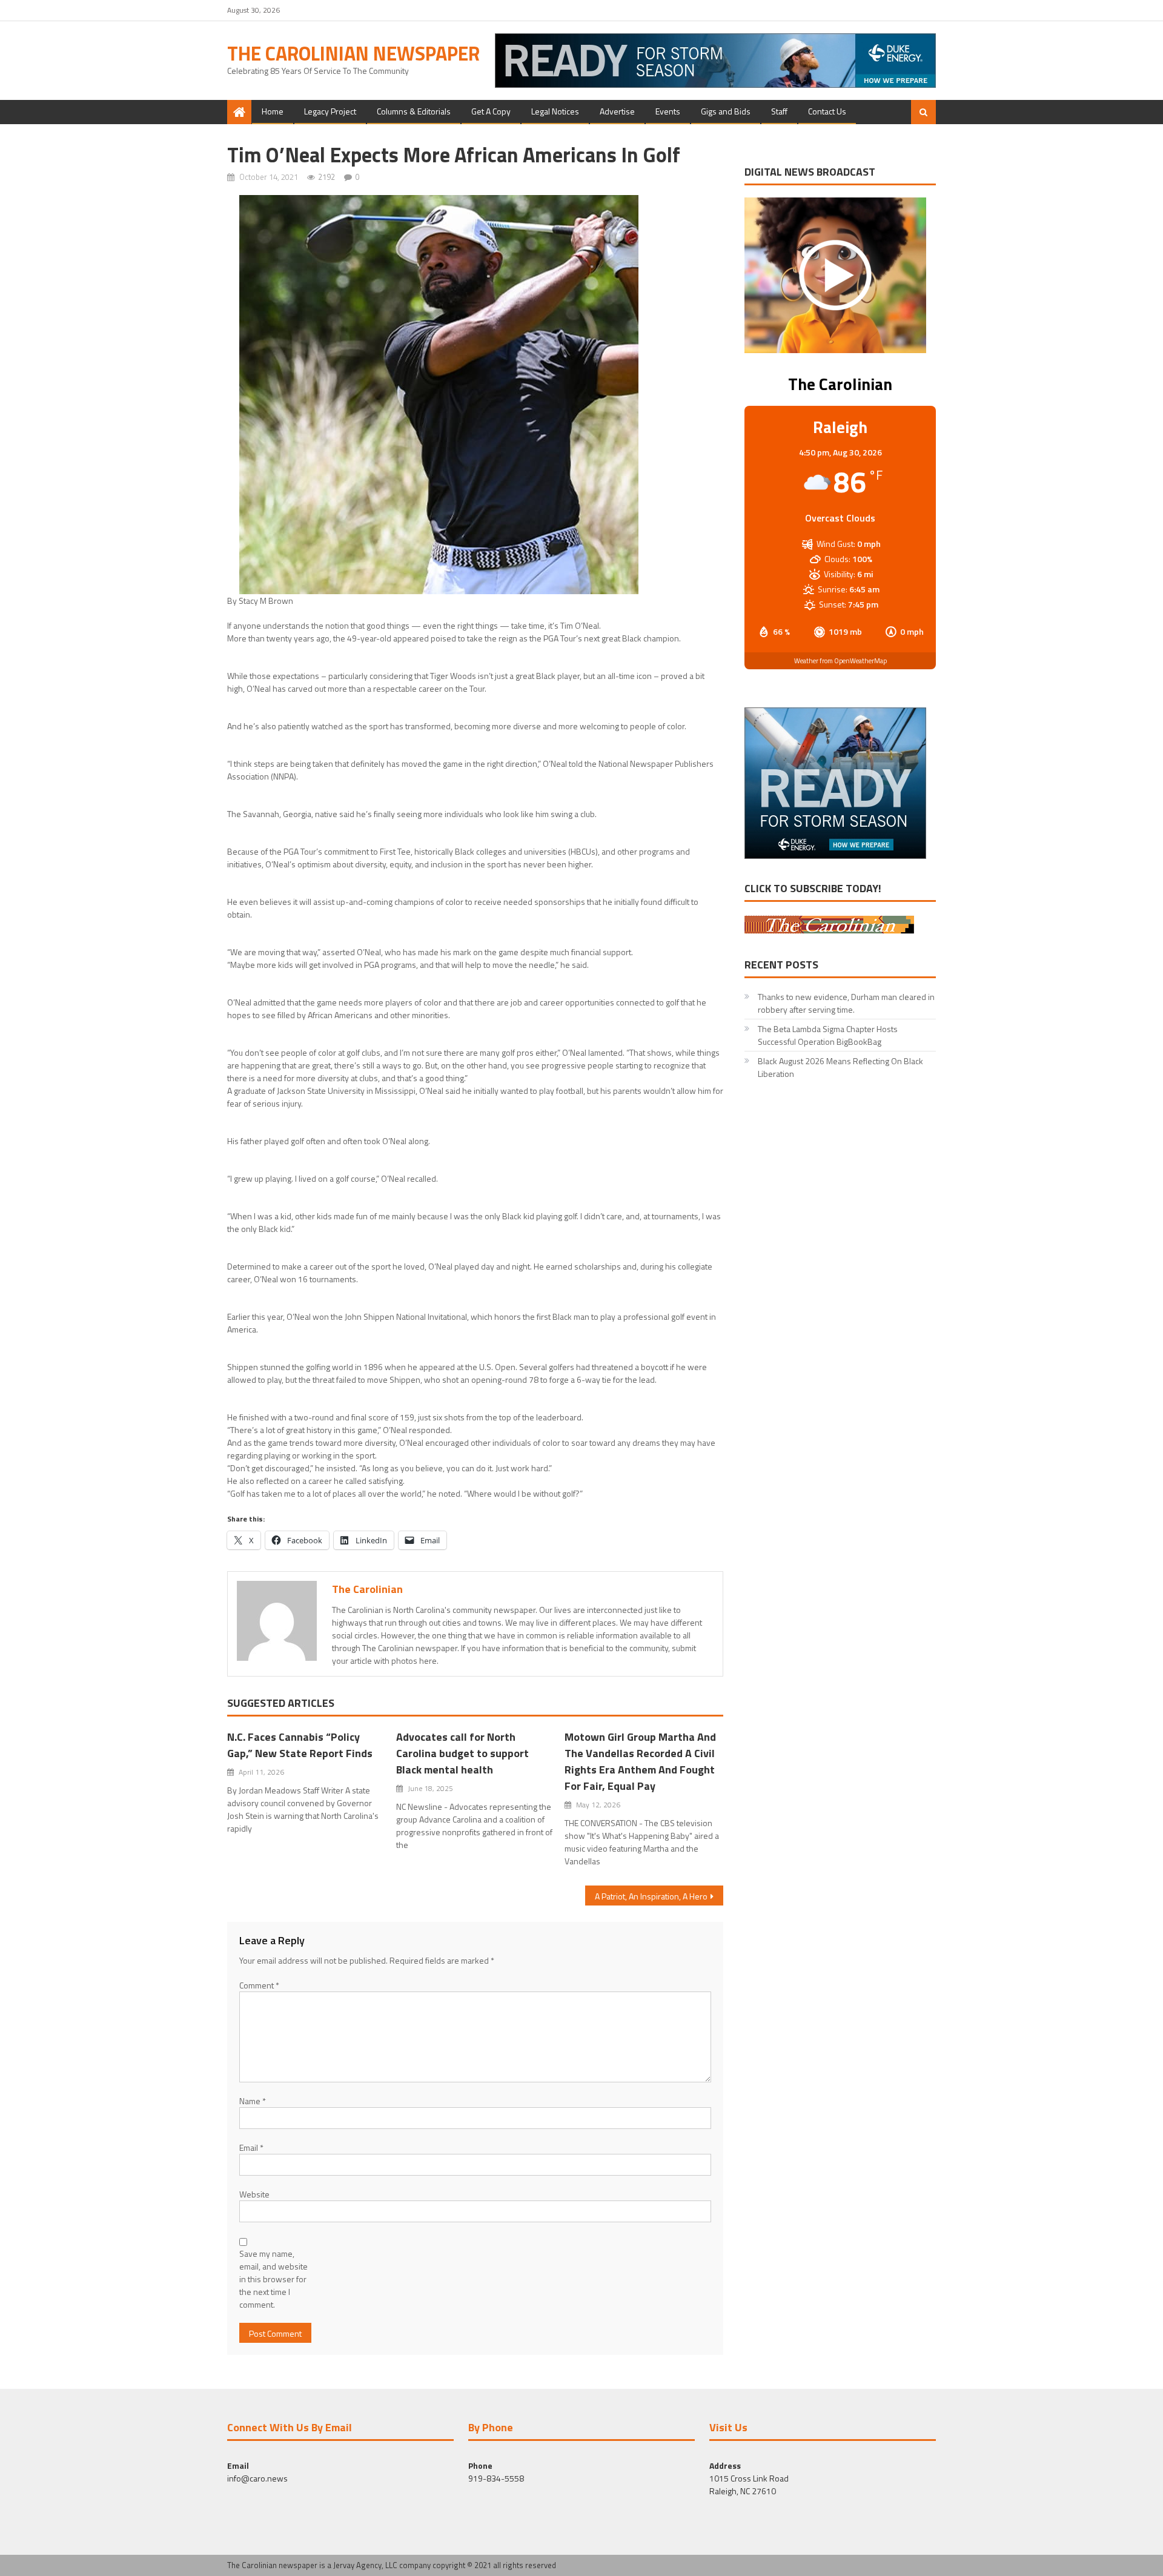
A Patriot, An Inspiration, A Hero (651, 1896)
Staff (779, 111)
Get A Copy (491, 111)
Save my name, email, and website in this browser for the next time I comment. (273, 2279)
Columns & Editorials (414, 111)
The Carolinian (367, 1589)
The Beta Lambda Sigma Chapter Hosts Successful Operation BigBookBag (828, 1035)
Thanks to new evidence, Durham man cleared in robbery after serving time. (846, 1003)
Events (668, 111)
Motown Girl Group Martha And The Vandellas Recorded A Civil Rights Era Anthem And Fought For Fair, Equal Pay (640, 1761)
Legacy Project (330, 111)
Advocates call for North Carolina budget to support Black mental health (462, 1753)
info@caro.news (257, 2478)
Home (273, 111)
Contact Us (827, 111)
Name (253, 2101)
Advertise (617, 111)
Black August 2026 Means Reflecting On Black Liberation (840, 1067)
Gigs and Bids (726, 111)
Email (251, 2147)
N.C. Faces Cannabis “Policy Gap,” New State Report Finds (300, 1745)
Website (254, 2194)
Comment (259, 1985)
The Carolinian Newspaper (353, 53)
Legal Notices (555, 111)
